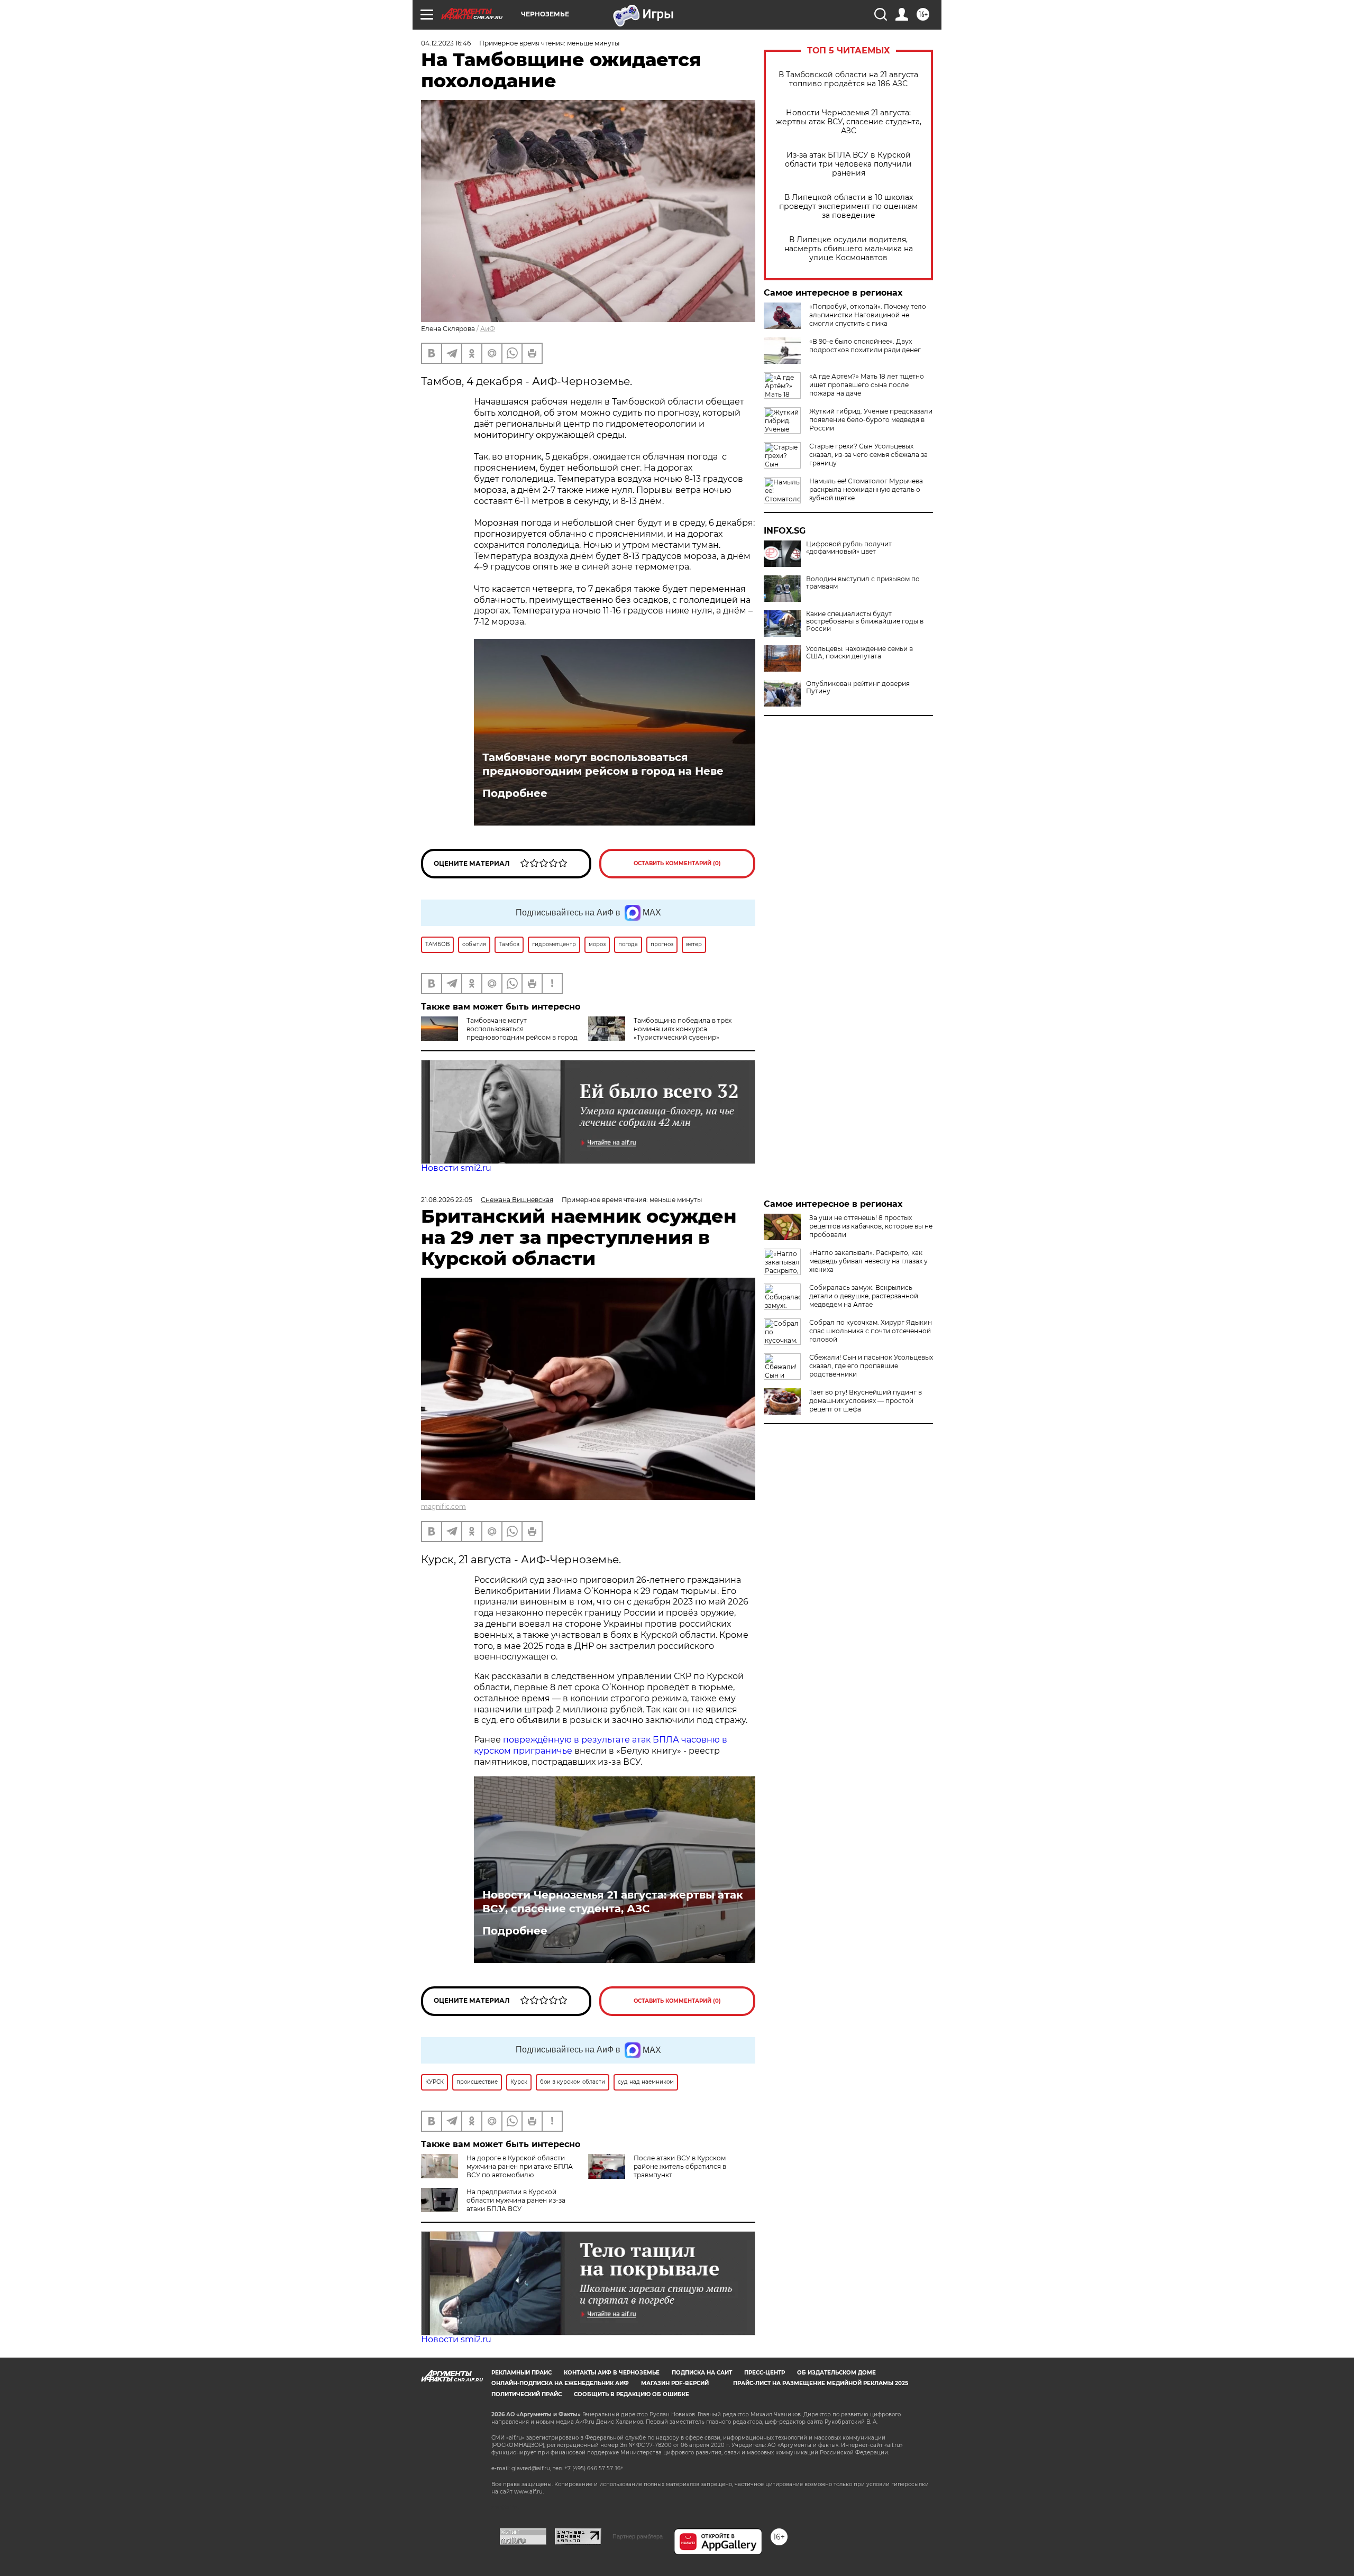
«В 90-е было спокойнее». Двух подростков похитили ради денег (865, 346)
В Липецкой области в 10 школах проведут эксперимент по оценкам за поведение (848, 207)
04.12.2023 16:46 (446, 43)
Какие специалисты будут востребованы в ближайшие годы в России (865, 621)
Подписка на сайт (702, 2373)
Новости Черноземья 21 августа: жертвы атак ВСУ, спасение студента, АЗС (849, 122)
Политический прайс (527, 2394)
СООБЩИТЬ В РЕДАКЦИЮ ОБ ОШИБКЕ (632, 2394)
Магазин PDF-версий (675, 2383)
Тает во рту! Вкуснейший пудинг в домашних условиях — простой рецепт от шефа (866, 1401)
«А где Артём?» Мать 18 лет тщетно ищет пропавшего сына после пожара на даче (867, 385)
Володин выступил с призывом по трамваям (863, 583)
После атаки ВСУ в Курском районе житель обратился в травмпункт (680, 2166)
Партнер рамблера (638, 2536)
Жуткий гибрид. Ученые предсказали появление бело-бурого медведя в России (871, 420)
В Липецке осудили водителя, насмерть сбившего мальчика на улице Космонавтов (849, 249)
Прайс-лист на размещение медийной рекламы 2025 (821, 2383)
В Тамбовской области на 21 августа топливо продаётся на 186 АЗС (848, 79)
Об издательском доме (836, 2373)
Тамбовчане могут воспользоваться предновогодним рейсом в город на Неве (603, 764)
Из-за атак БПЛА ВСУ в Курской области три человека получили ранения (848, 164)
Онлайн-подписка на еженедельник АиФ (560, 2383)
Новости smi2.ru (456, 1168)
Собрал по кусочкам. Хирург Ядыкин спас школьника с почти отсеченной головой (871, 1331)
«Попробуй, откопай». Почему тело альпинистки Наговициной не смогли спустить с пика (868, 315)
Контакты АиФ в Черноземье (612, 2373)
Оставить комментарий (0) (677, 863)
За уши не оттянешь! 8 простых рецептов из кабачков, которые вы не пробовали (871, 1226)
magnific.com (443, 1506)
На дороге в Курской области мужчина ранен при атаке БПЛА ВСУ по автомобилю (520, 2166)
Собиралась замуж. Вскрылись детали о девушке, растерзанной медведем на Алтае (864, 1296)
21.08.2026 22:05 (447, 1200)
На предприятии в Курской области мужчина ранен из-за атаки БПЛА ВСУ (516, 2200)
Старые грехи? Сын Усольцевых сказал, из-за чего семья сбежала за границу (868, 455)
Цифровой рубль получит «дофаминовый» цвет (849, 548)
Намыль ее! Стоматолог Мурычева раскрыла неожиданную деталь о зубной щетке (866, 489)
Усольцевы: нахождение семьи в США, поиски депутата (859, 653)
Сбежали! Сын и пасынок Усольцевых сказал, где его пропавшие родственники (871, 1366)
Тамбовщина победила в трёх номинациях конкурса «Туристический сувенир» (683, 1029)
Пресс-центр (765, 2373)
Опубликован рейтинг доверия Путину (858, 687)
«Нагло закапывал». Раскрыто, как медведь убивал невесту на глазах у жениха (868, 1261)
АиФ (488, 329)
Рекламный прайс (522, 2373)
